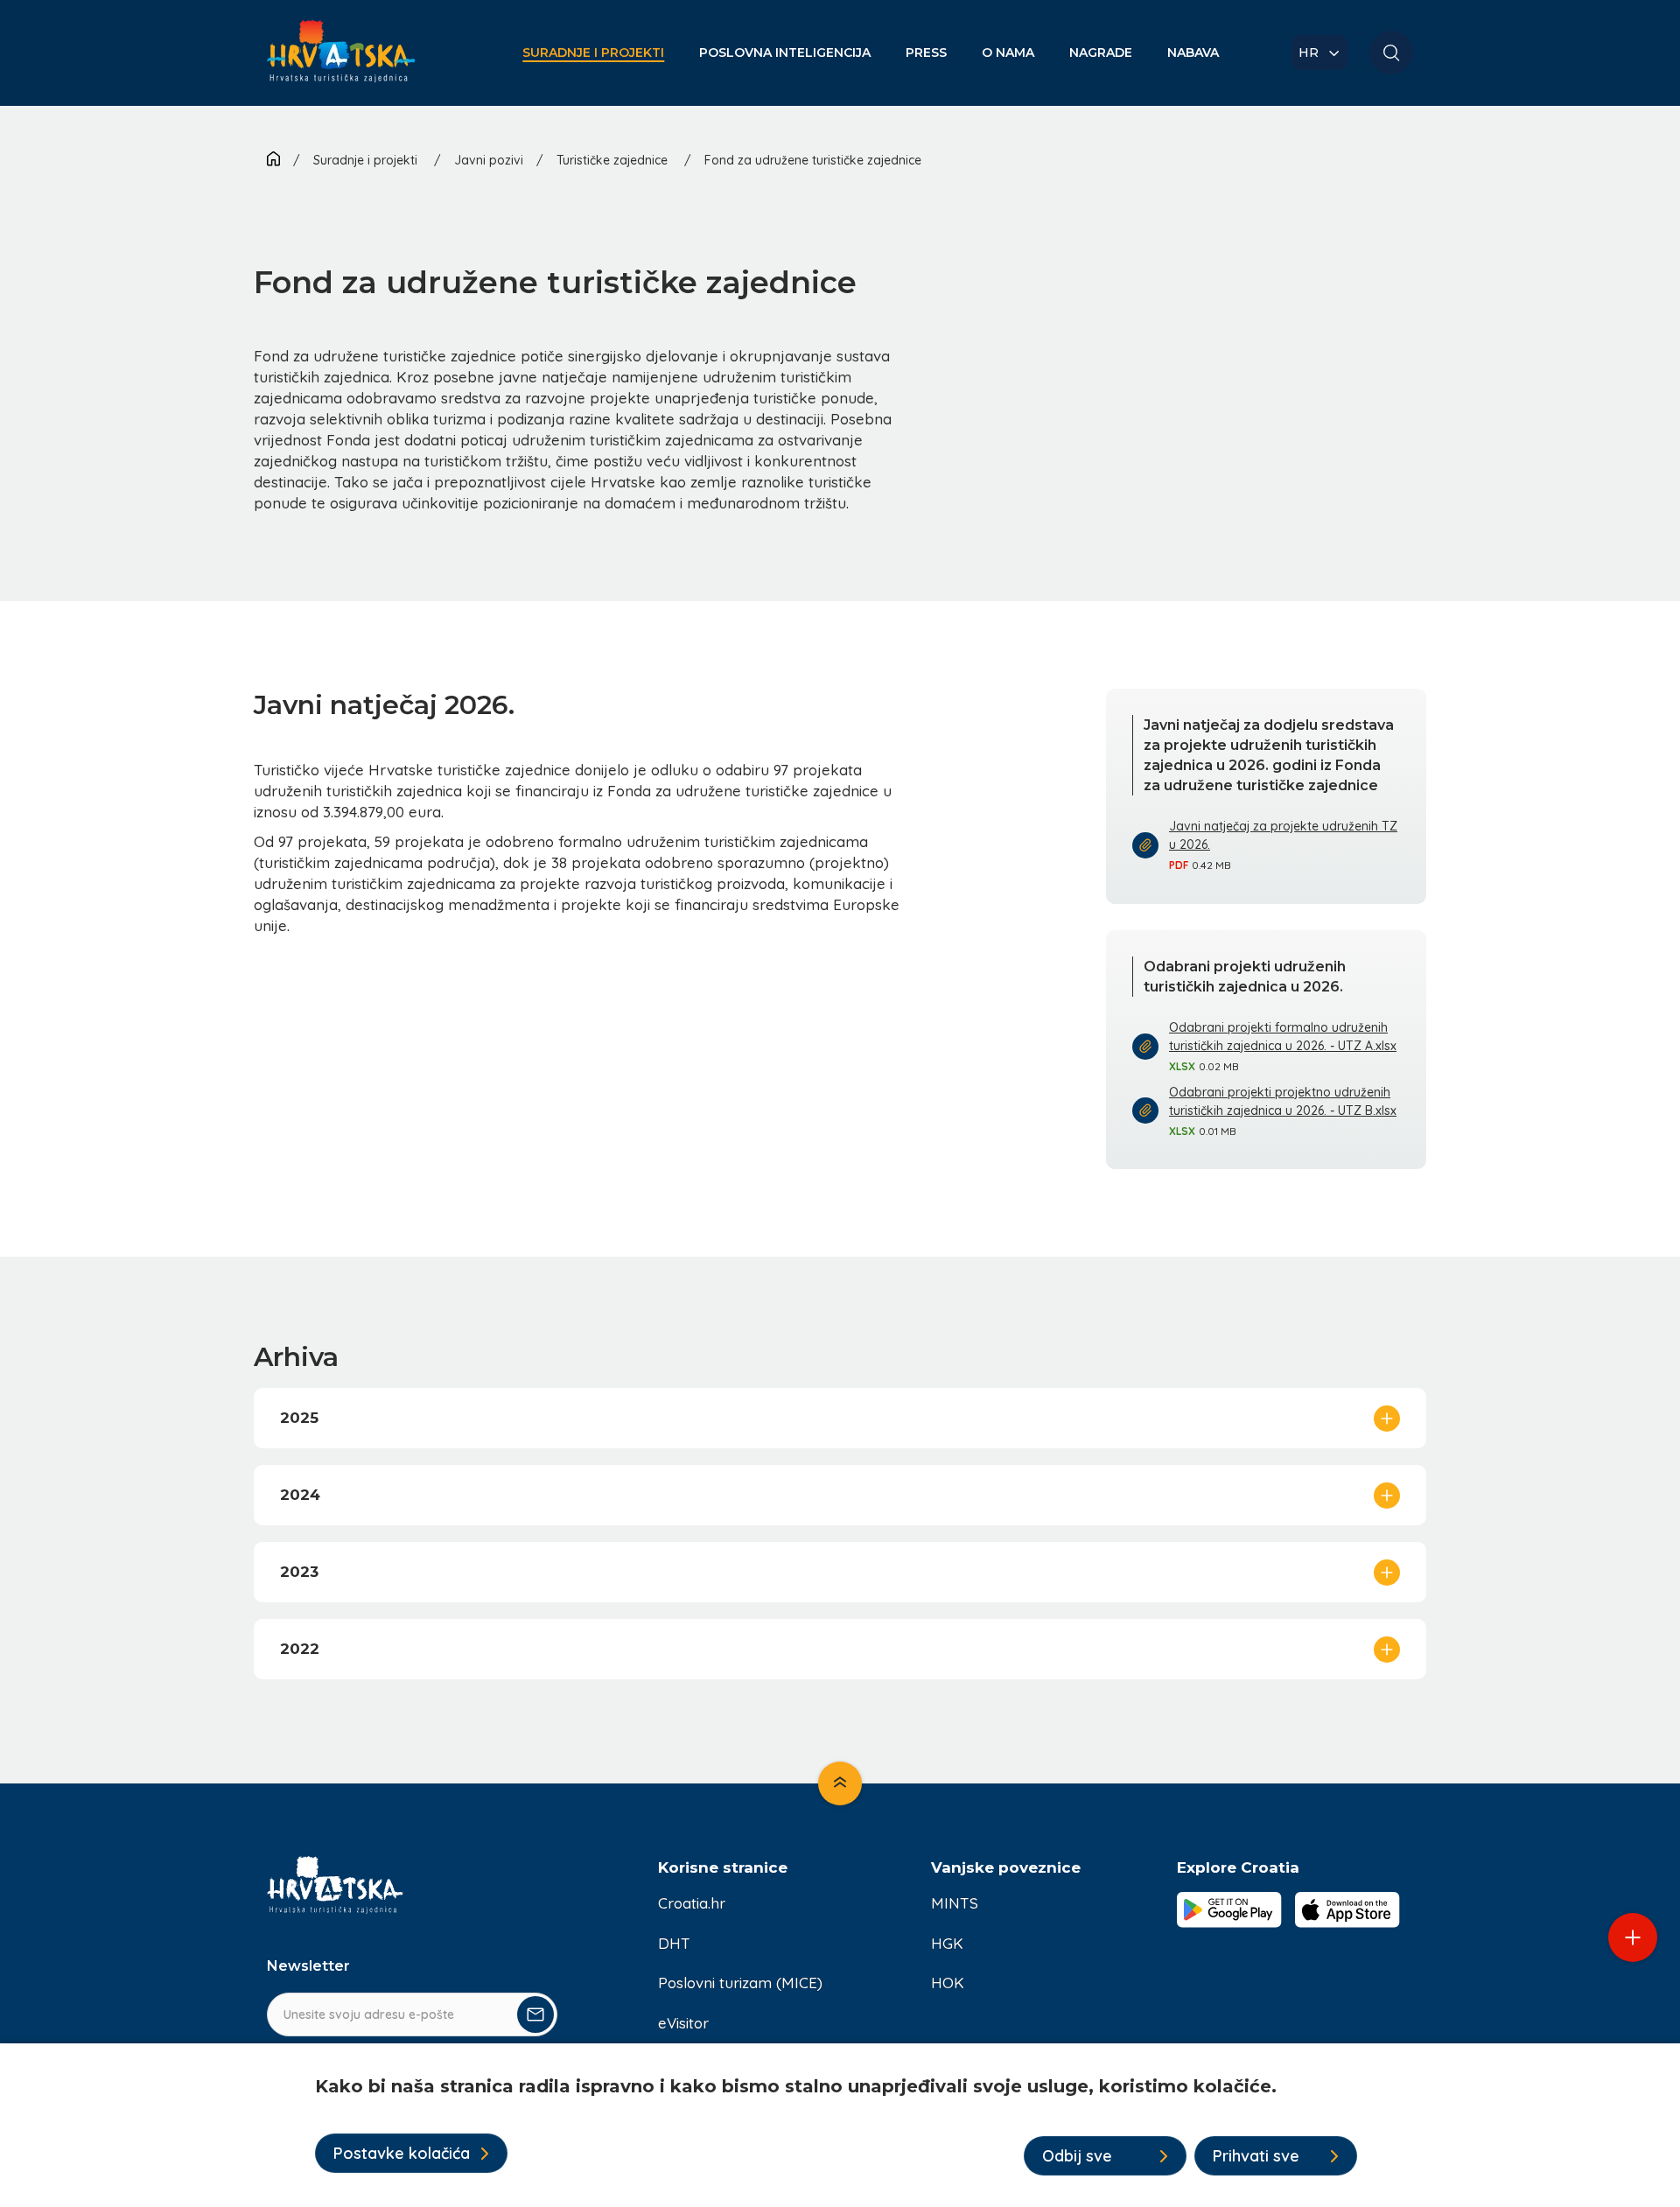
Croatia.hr (692, 1903)
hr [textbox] (1309, 53)
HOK (948, 1983)
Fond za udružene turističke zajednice (813, 160)
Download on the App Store (1347, 1909)
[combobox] (1319, 53)
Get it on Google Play (1229, 1909)
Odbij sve (1077, 2156)
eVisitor (683, 2023)
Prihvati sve (1256, 2156)
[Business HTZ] (341, 62)
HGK (947, 1943)
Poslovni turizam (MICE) (740, 1983)
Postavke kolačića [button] (402, 2153)
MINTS (955, 1903)
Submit (535, 2014)
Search (1391, 53)
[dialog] (840, 2125)
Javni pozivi (489, 160)
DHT (674, 1943)
